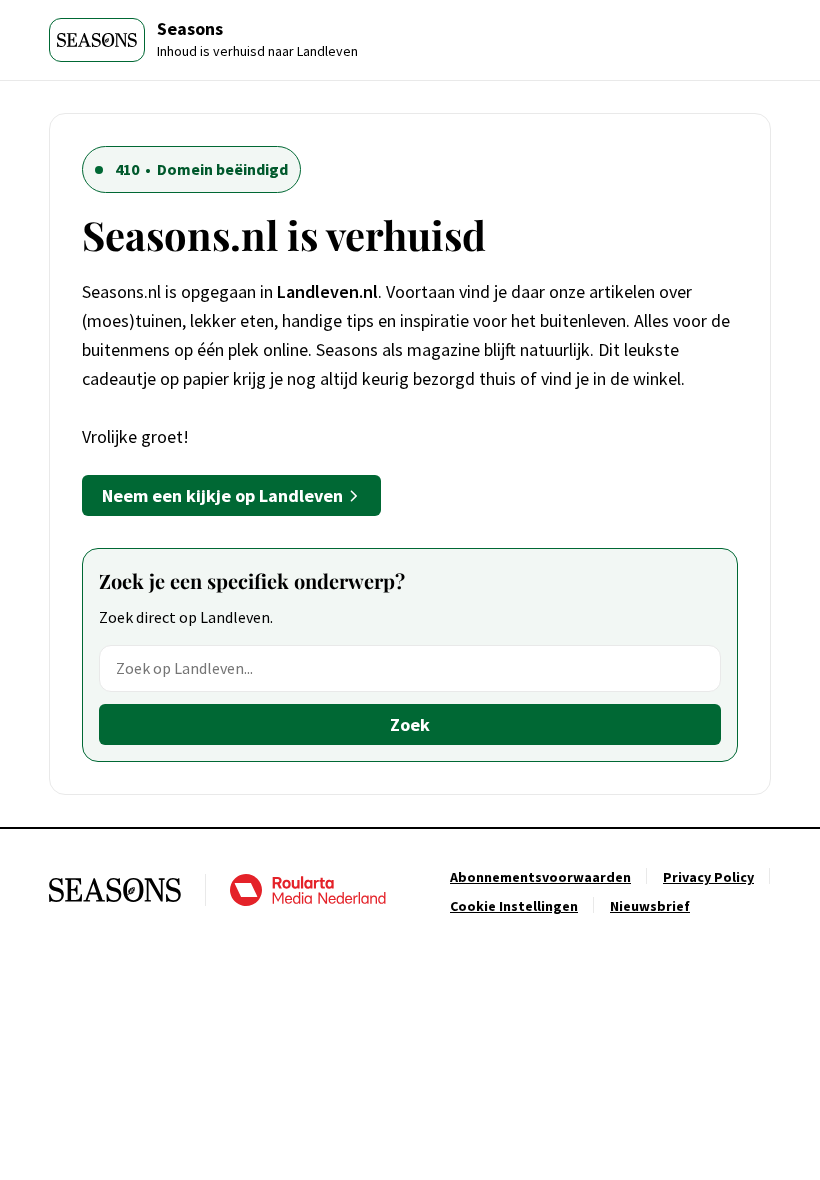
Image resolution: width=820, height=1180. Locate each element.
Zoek (410, 724)
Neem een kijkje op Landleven (222, 495)
